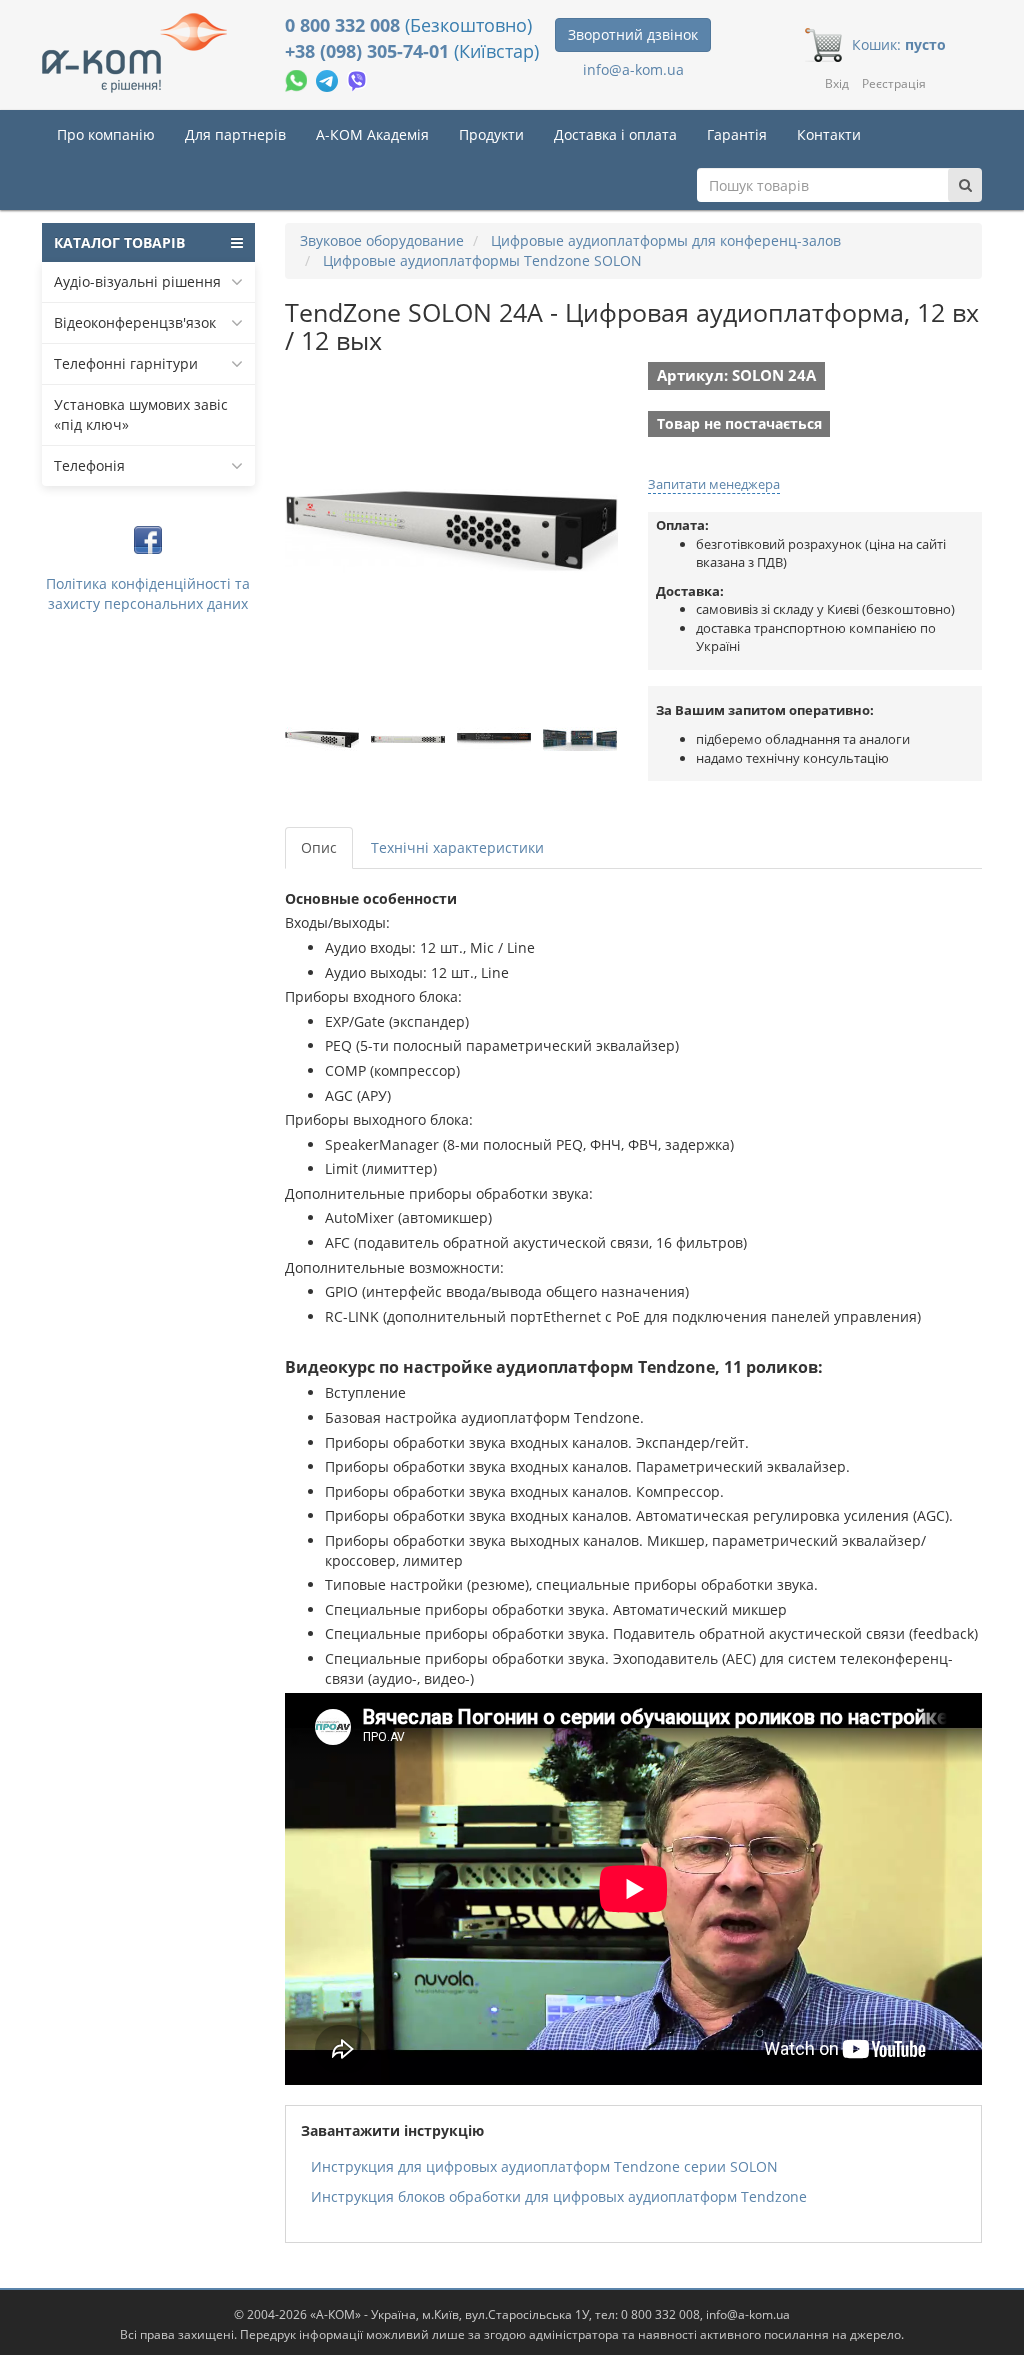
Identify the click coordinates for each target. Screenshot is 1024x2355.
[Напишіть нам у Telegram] (329, 78)
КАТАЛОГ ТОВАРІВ (119, 242)
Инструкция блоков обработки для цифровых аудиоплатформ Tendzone (559, 2196)
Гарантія (737, 134)
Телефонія (89, 465)
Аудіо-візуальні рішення (137, 281)
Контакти (829, 134)
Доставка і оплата (615, 134)
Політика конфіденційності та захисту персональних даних (148, 593)
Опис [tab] (319, 847)
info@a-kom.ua (633, 69)
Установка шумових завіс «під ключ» (141, 414)
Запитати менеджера (714, 484)
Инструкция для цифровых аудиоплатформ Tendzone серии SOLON (544, 2166)
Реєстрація (894, 83)
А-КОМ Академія (372, 134)
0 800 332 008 (345, 25)
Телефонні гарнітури (126, 363)
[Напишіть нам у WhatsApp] (298, 78)
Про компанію (106, 134)
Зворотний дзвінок (633, 34)
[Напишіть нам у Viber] (357, 78)
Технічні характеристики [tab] (457, 847)
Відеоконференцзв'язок (135, 322)
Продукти (491, 134)
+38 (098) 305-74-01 (369, 51)
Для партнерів (235, 134)
